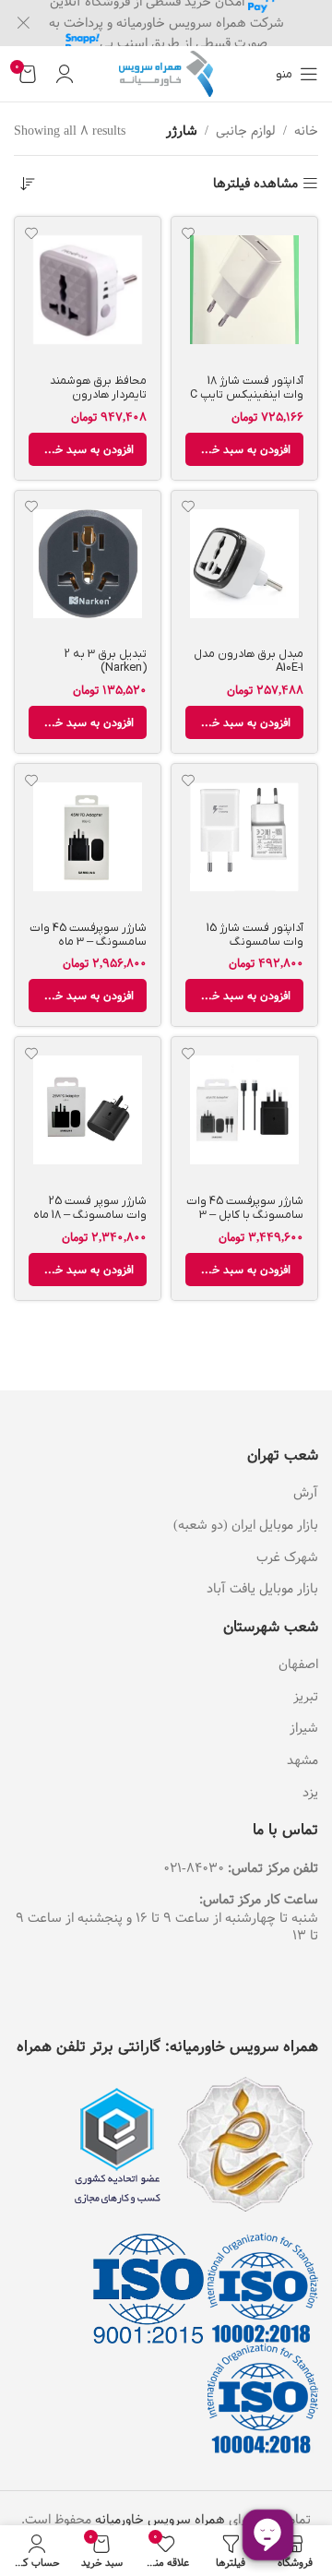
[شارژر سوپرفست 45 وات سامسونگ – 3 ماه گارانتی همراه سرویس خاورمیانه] (88, 837)
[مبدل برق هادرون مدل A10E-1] (244, 564)
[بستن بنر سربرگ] (23, 23)
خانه (306, 131)
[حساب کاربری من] (65, 74)
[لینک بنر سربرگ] (194, 23)
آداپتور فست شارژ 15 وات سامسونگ (255, 935)
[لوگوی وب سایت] (166, 74)
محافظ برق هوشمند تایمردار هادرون (98, 388)
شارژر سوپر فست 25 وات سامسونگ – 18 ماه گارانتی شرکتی (90, 1215)
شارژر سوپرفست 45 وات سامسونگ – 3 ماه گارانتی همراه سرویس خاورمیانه (88, 949)
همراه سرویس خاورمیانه (160, 2520)
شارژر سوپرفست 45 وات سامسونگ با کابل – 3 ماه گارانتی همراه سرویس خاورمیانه (245, 1222)
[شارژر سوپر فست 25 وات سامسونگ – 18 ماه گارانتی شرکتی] (88, 1110)
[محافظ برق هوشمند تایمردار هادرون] (88, 290)
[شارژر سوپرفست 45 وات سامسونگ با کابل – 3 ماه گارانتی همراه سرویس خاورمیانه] (244, 1110)
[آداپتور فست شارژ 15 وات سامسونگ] (244, 837)
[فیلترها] (263, 796)
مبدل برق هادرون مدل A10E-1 (249, 661)
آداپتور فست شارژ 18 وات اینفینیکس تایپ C (247, 388)
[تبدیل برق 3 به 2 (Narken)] (88, 564)
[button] (244, 449)
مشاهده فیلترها (255, 184)
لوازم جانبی (246, 131)
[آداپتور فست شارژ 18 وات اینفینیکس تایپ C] (244, 290)
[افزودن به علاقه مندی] (188, 233)
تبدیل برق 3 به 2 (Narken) (106, 661)
